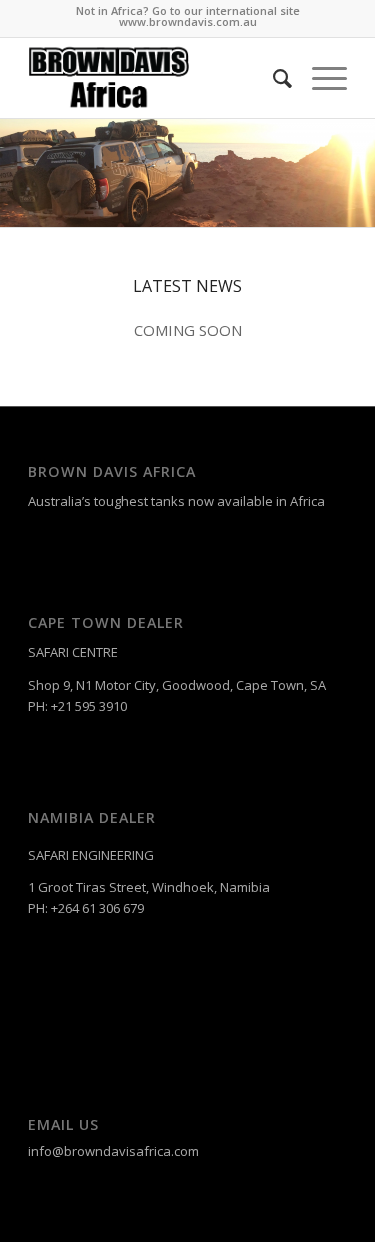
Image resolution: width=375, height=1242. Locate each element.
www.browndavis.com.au (188, 21)
